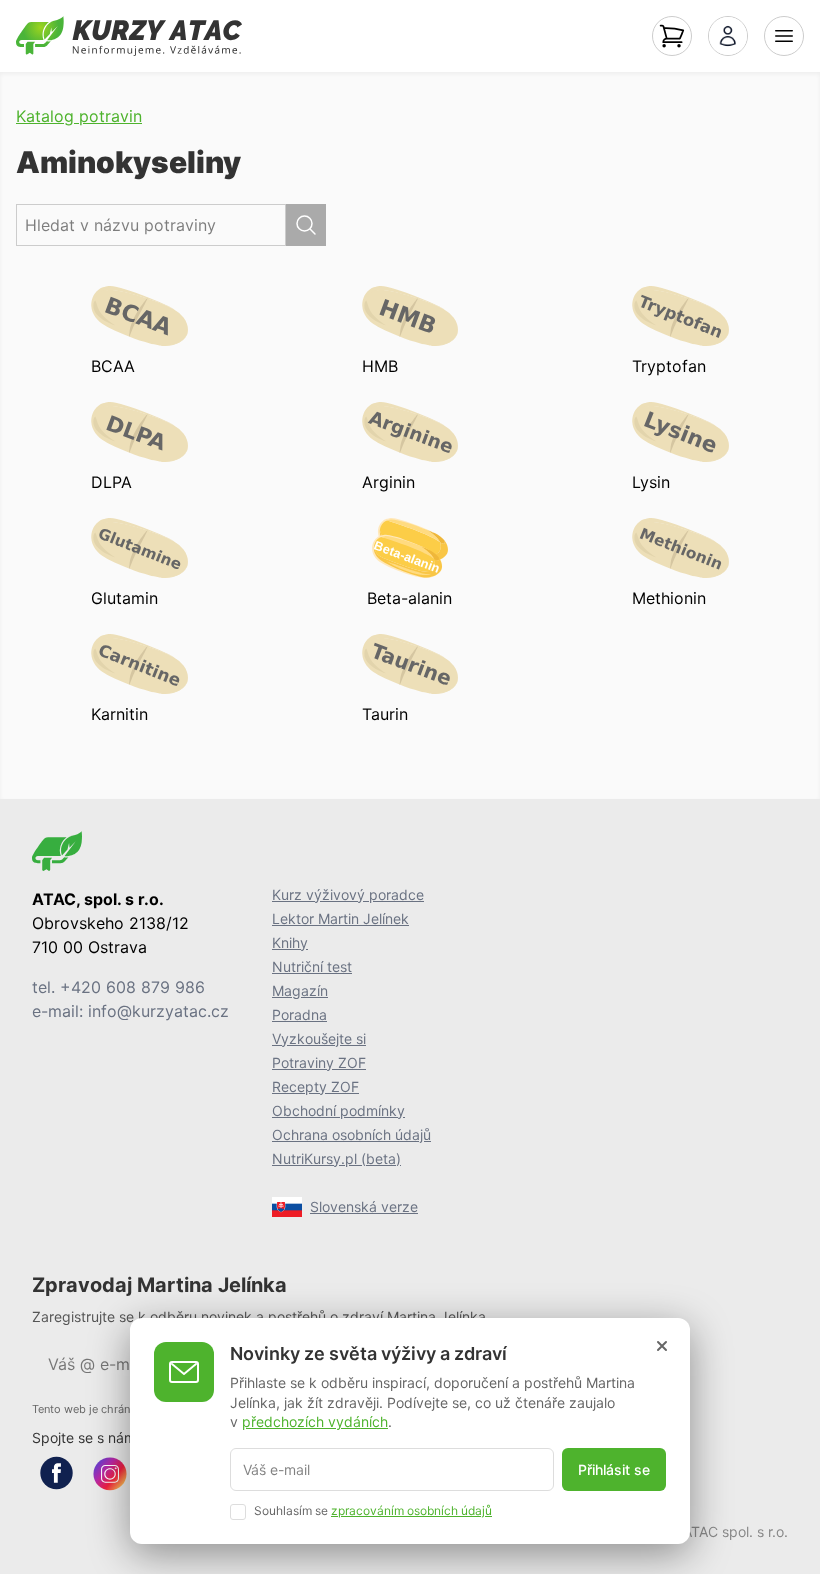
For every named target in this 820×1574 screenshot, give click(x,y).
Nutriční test (312, 966)
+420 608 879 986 (132, 987)
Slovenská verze (364, 1206)
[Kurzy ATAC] (129, 36)
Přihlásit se (614, 1469)
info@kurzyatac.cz (158, 1011)
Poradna (299, 1014)
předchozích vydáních (315, 1421)
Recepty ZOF (315, 1086)
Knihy (290, 942)
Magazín (300, 990)
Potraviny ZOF (319, 1062)
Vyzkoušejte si (319, 1038)
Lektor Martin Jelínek (340, 918)
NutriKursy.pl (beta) (336, 1158)
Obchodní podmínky (338, 1110)
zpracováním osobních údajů (411, 1510)
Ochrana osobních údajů (351, 1134)
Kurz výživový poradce (348, 894)
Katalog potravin (79, 116)
